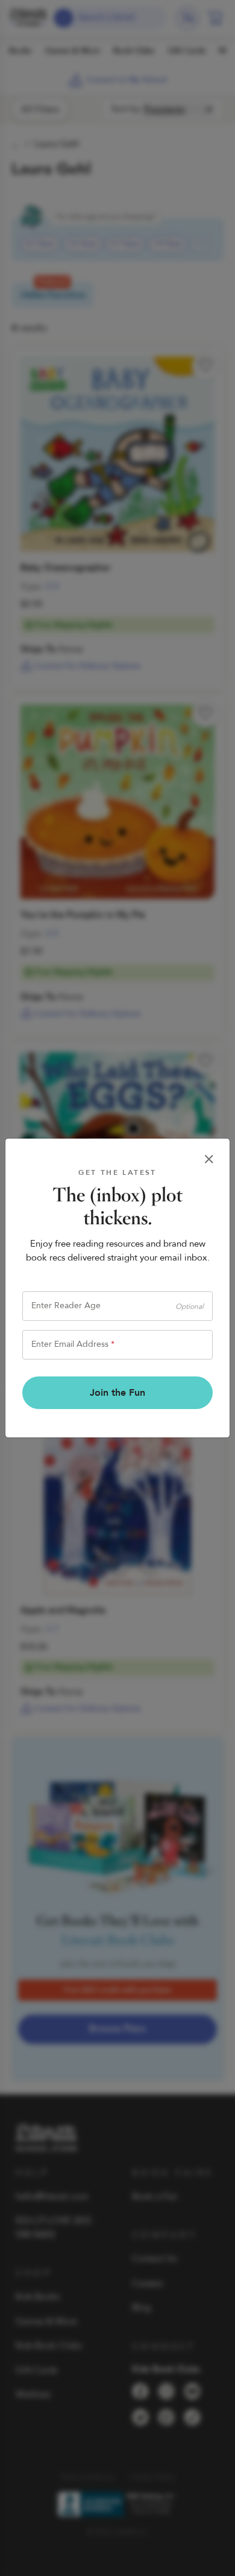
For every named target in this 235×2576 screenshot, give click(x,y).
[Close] (209, 1159)
